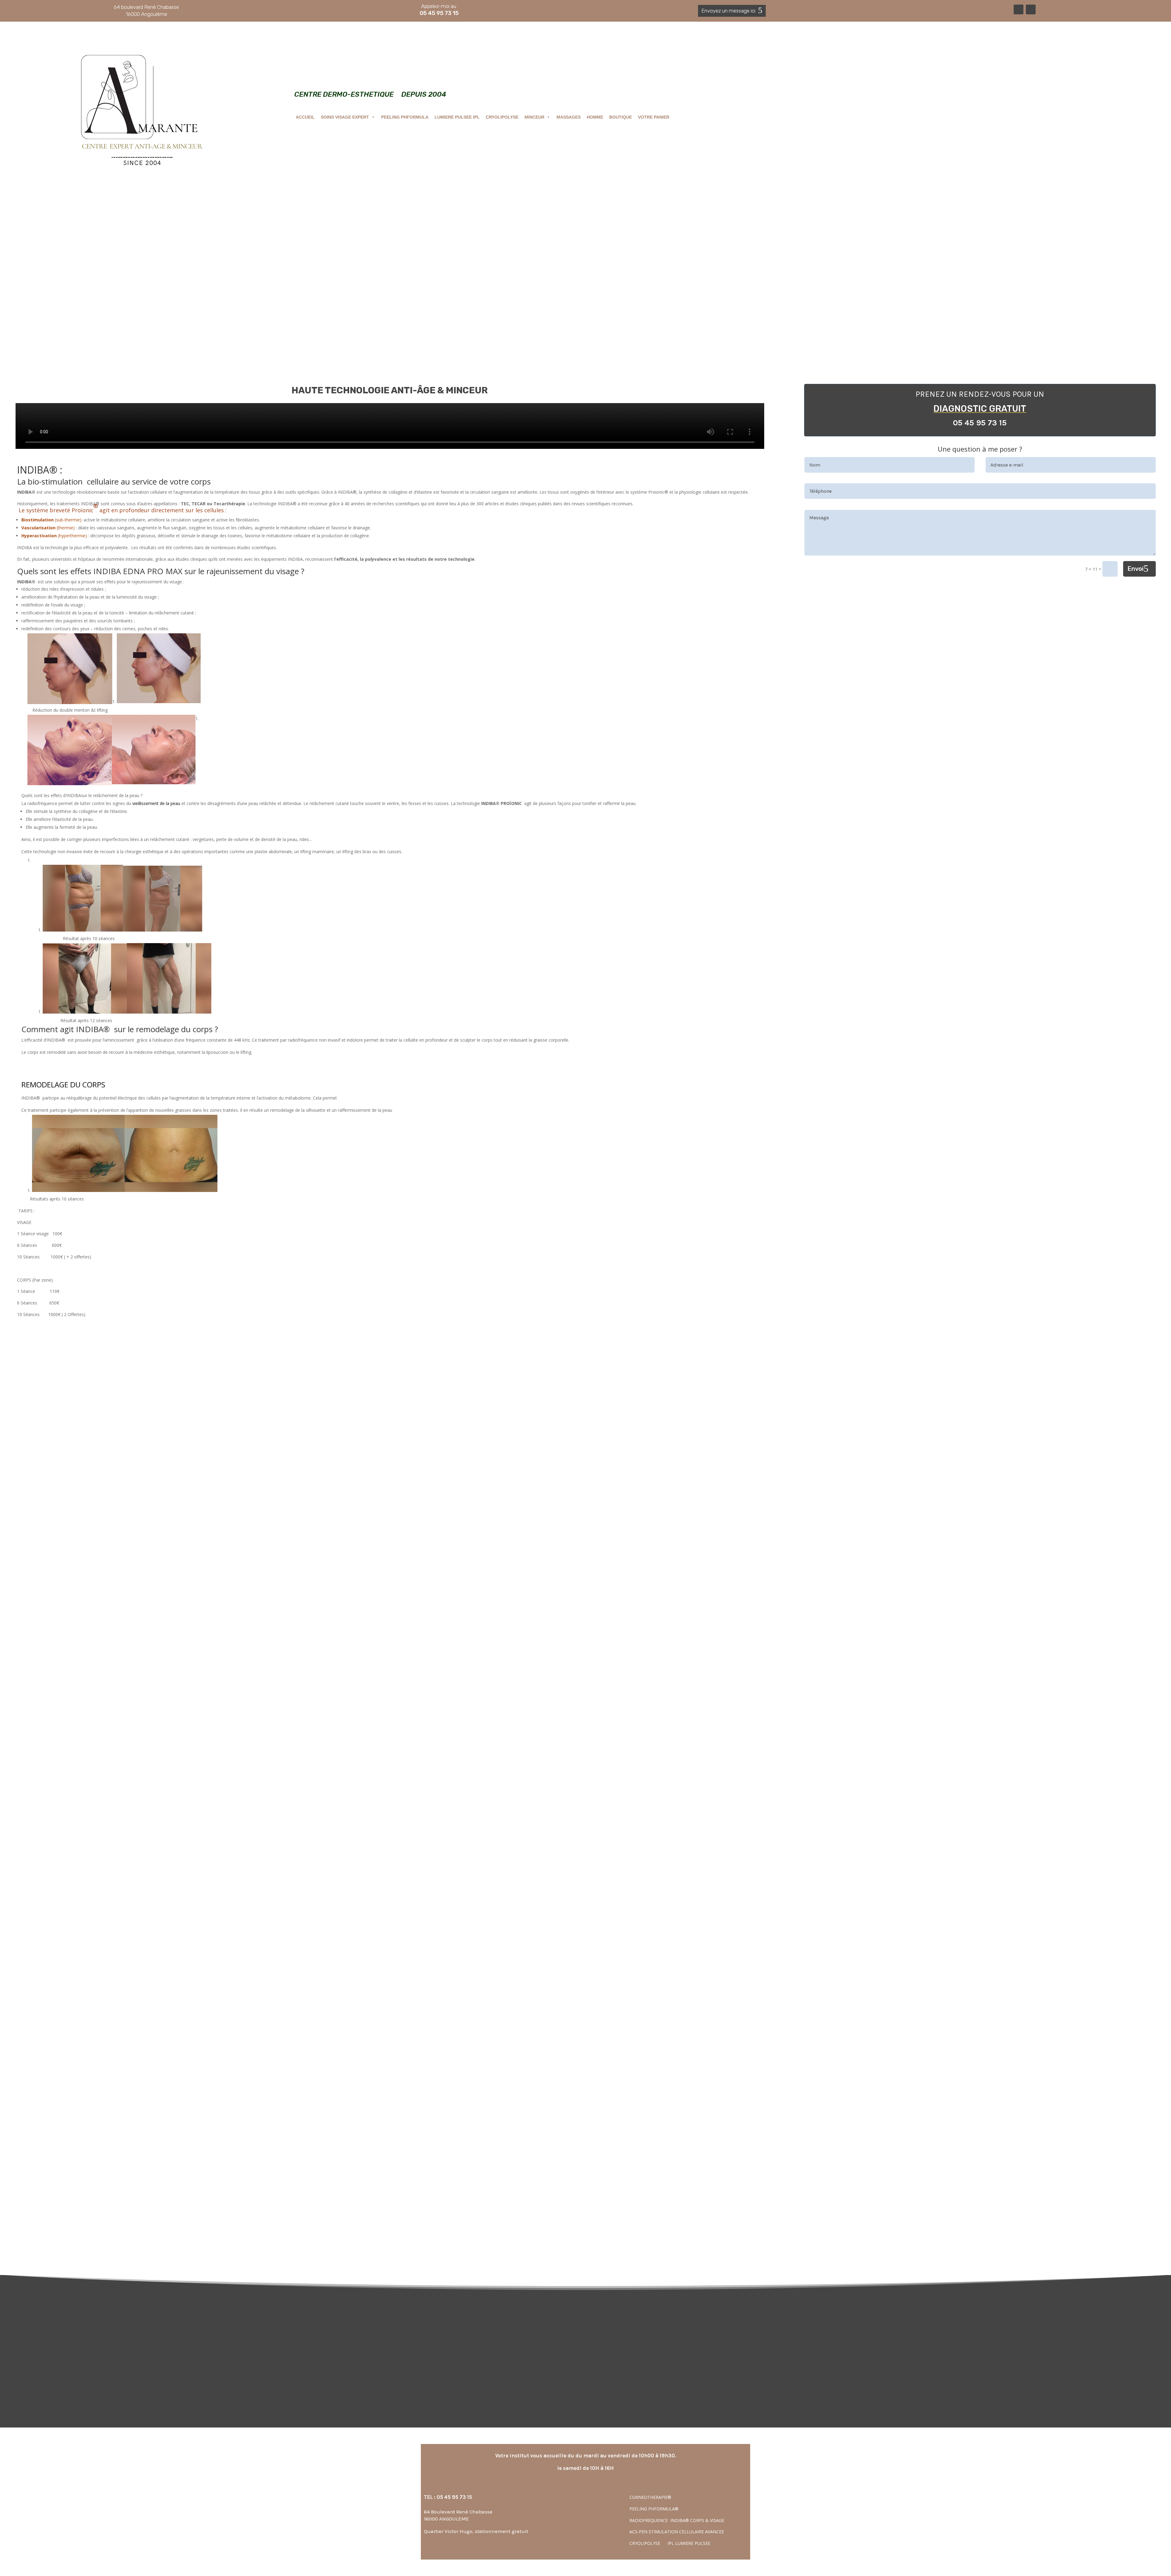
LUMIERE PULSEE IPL (457, 117)
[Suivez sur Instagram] (1031, 9)
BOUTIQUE (621, 117)
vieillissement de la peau (156, 803)
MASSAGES (569, 117)
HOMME (595, 117)
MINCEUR (534, 117)
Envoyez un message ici (728, 11)
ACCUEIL (305, 117)
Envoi (1135, 569)
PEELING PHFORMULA (405, 117)
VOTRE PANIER (654, 117)
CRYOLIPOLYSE (502, 117)
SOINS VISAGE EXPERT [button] (345, 117)
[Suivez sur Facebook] (1019, 9)
